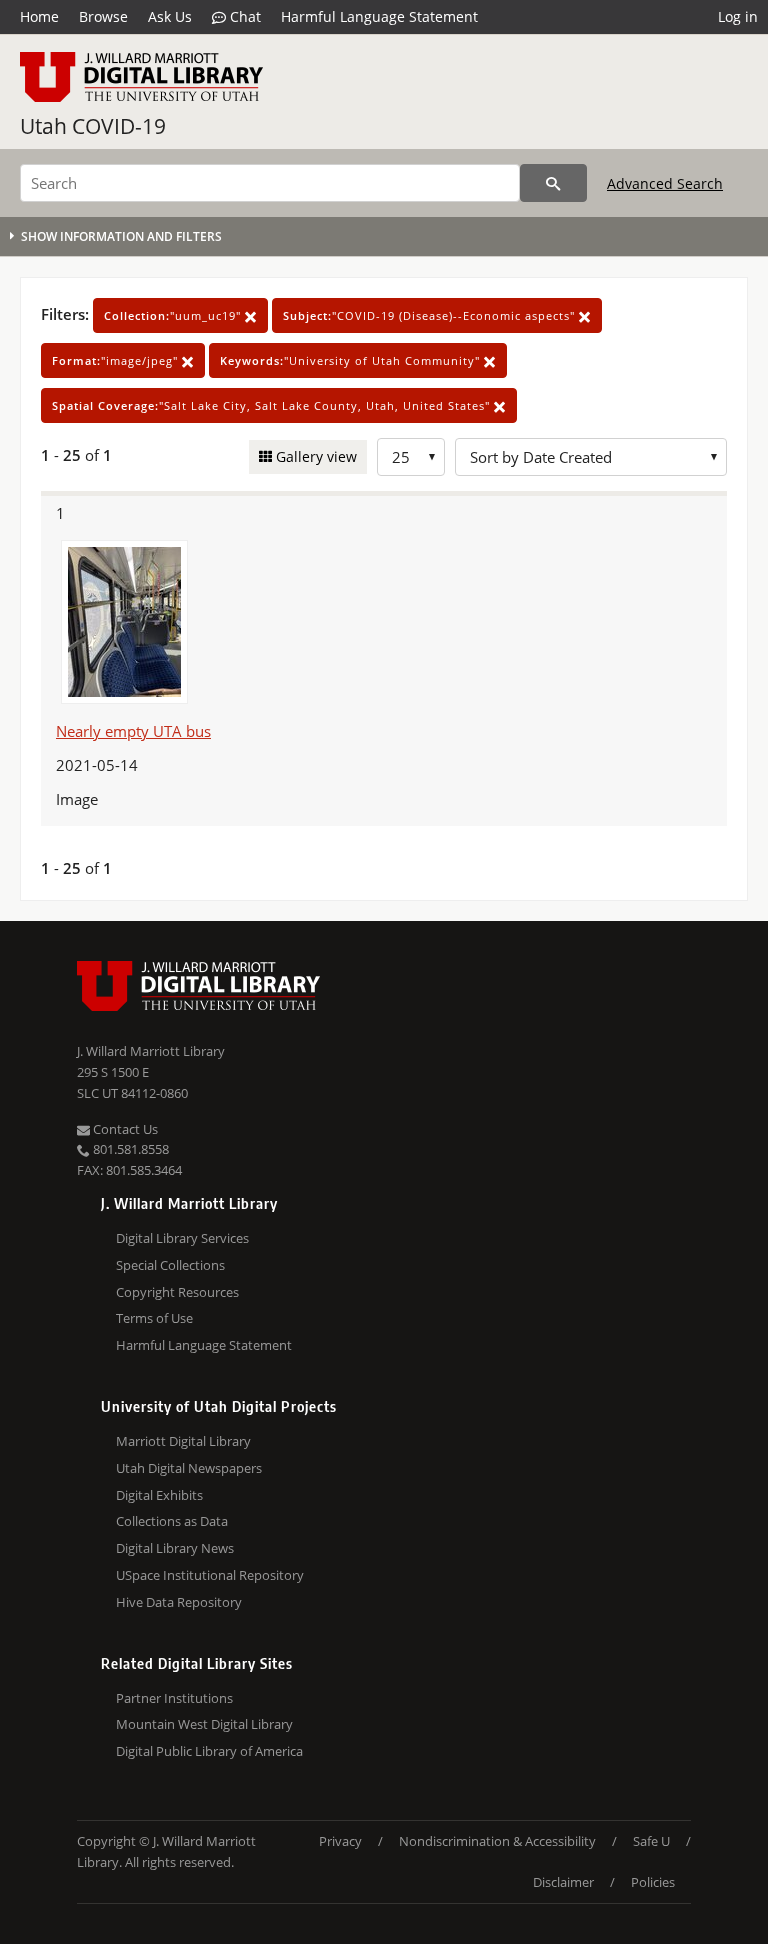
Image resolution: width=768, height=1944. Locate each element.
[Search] (553, 183)
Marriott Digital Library (183, 1441)
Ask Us (170, 16)
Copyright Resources (177, 1292)
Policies (653, 1882)
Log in (738, 16)
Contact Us (124, 1129)
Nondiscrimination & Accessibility (497, 1841)
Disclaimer (563, 1882)
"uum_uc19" (174, 315)
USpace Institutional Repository (210, 1575)
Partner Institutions (174, 1698)
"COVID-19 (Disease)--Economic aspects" (431, 315)
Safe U (651, 1841)
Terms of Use (154, 1318)
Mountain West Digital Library (204, 1724)
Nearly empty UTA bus (133, 731)
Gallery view (314, 456)
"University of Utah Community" (352, 360)
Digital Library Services (182, 1238)
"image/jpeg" (117, 360)
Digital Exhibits (159, 1495)
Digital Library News (175, 1548)
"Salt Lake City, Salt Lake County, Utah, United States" (273, 405)
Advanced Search (665, 183)
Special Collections (170, 1265)
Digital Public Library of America (209, 1751)
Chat (243, 16)
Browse (103, 16)
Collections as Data (172, 1521)
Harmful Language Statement (379, 16)
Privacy (340, 1841)
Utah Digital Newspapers (189, 1468)
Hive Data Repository (179, 1602)
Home (39, 16)
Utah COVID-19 (93, 126)
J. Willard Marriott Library (151, 1051)
